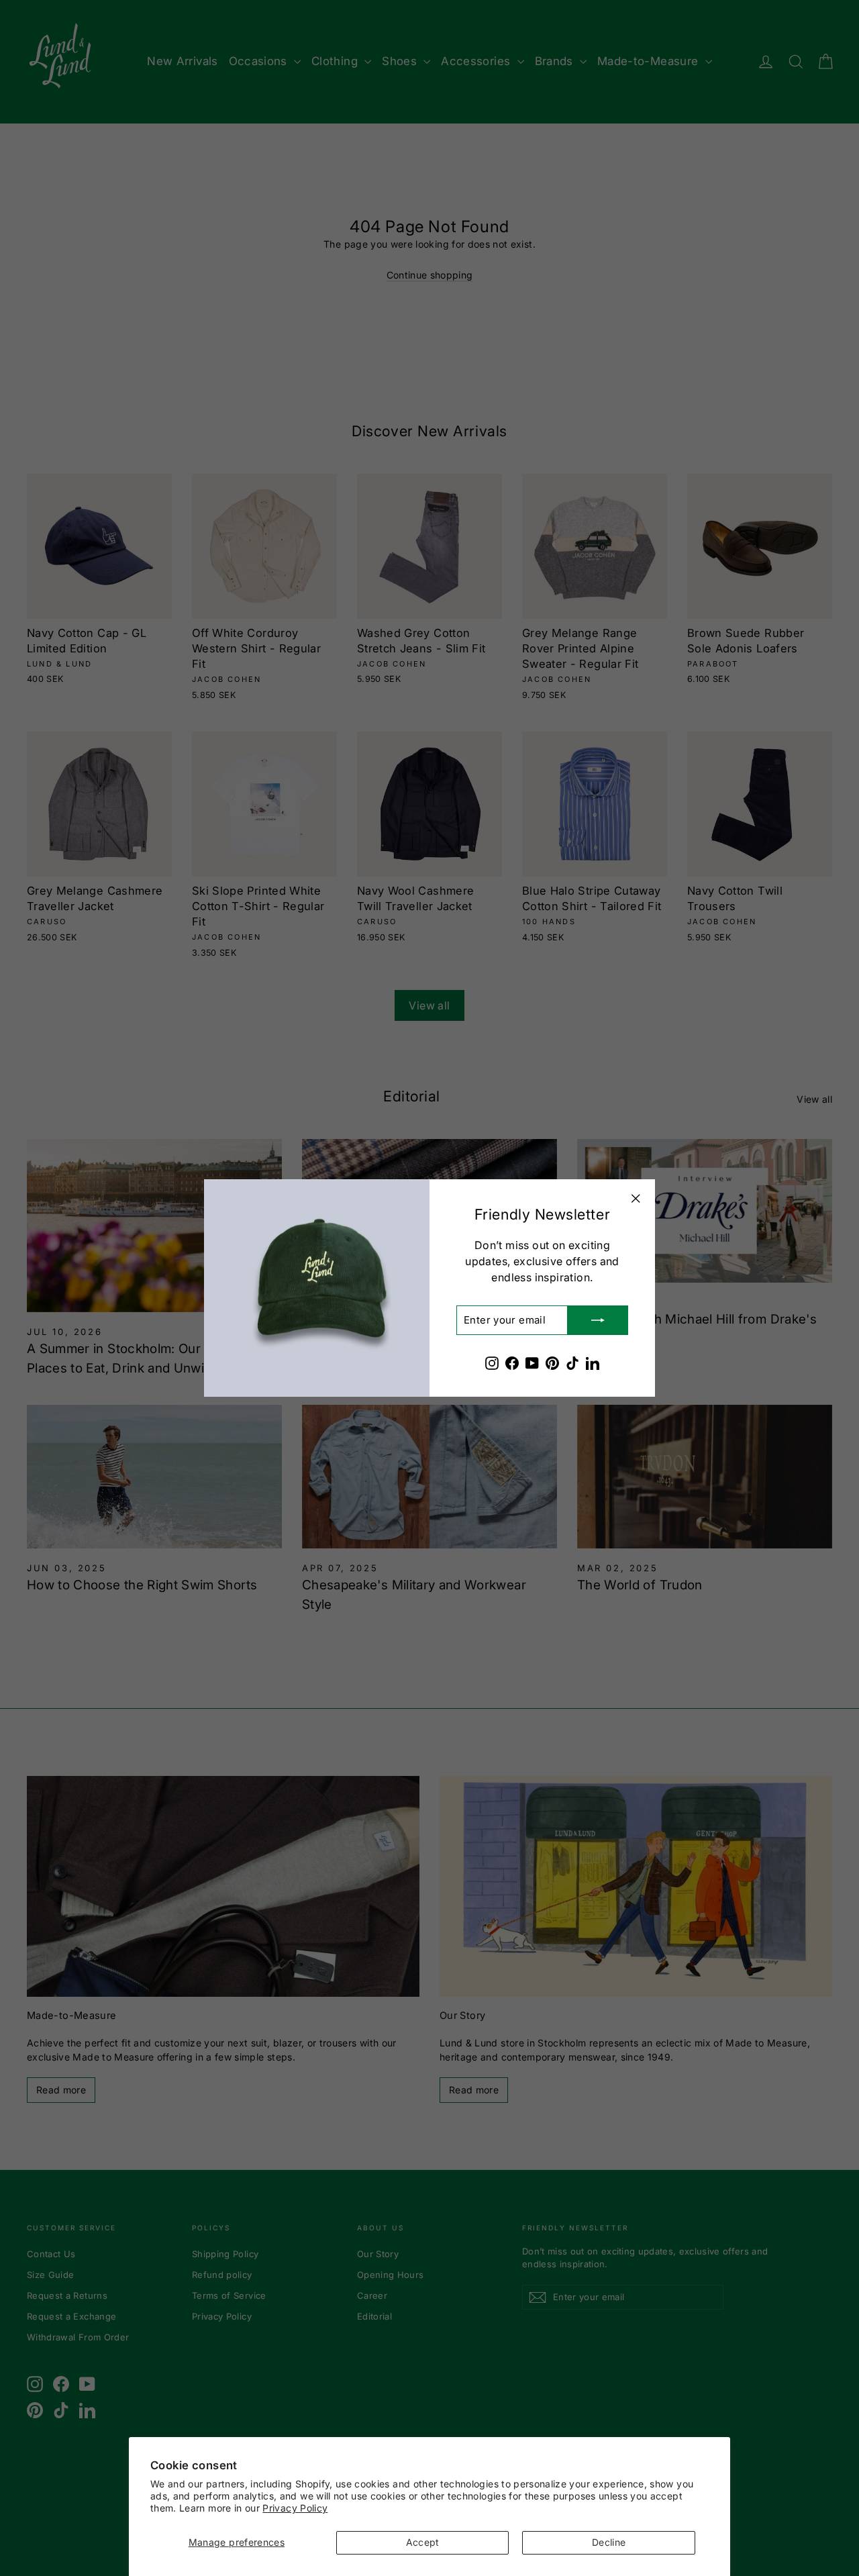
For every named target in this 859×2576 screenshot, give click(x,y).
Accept (423, 2542)
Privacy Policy (295, 2508)
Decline (609, 2542)
